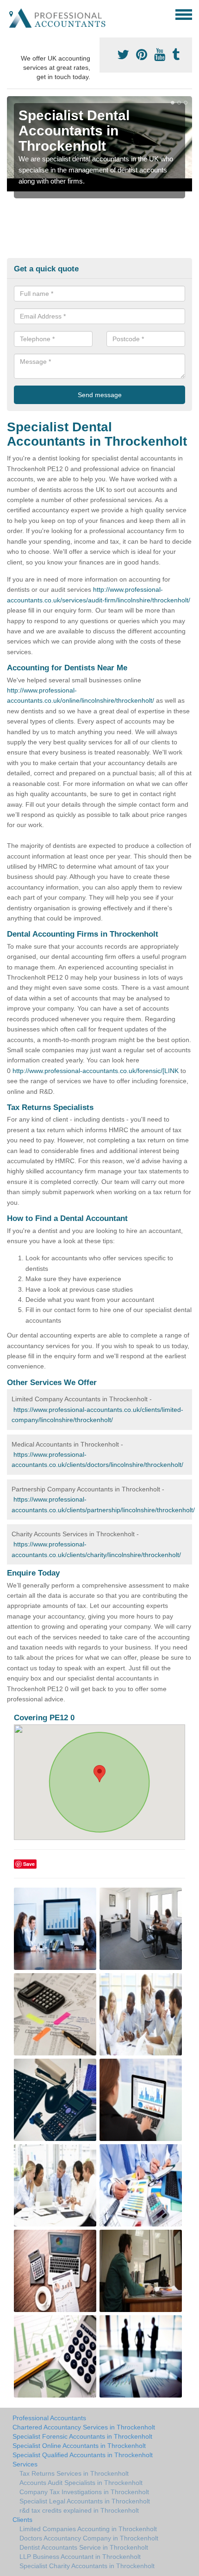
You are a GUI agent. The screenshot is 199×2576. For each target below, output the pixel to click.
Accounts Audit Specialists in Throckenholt (81, 2483)
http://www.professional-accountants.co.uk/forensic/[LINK (96, 1071)
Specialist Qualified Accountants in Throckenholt (83, 2455)
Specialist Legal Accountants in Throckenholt (85, 2501)
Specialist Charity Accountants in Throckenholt (87, 2566)
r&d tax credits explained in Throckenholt (79, 2510)
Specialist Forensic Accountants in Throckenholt (82, 2436)
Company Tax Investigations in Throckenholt (84, 2492)
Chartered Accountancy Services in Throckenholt (84, 2427)
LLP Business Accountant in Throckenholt (80, 2557)
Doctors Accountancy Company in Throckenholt (89, 2538)
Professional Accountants (49, 2418)
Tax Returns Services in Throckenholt (74, 2473)
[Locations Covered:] (11, 14)
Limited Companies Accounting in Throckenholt (88, 2529)
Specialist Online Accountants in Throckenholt (79, 2446)
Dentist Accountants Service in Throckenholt (84, 2547)
